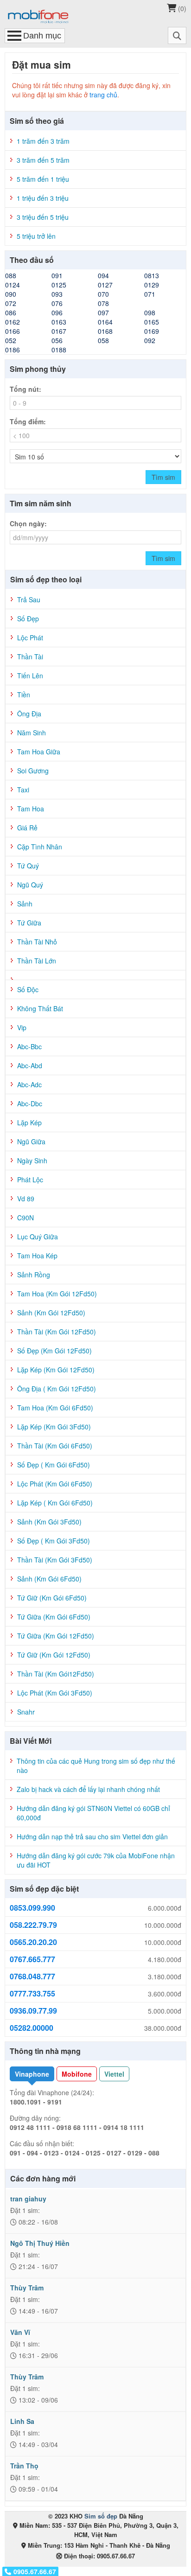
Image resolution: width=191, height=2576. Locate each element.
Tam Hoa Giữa (39, 752)
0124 (13, 285)
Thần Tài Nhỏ (37, 942)
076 (57, 303)
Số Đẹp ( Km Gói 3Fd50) (54, 1541)
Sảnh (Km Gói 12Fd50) (51, 1313)
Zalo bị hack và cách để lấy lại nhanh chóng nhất (88, 1789)
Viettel (114, 2074)
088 (11, 275)
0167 (59, 331)
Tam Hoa (31, 809)
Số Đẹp (28, 618)
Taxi (23, 790)
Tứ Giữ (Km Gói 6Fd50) (52, 1598)
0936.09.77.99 (33, 2011)
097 (103, 312)
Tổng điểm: (28, 421)
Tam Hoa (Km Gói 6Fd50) (55, 1408)
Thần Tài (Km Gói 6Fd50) (55, 1446)
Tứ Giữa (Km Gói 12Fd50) (56, 1636)
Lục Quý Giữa (38, 1237)
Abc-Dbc (30, 1103)
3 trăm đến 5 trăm (43, 160)
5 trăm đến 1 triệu (43, 179)
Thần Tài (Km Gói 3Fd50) (55, 1560)
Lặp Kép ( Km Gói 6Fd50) (55, 1503)
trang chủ (103, 95)
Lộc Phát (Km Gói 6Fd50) (55, 1484)
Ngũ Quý (30, 885)
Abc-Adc (29, 1084)
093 (57, 294)
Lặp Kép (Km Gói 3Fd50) (54, 1427)
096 (57, 312)
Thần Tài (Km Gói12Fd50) (56, 1674)
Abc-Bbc (29, 1046)
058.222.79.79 (33, 1925)
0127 (105, 285)
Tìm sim (163, 477)
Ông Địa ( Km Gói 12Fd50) (57, 1389)
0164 (105, 322)
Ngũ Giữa (31, 1141)
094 (103, 275)
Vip (22, 1027)
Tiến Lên (30, 676)
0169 (152, 331)
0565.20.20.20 (33, 1942)
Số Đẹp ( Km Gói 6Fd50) (54, 1465)
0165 (152, 322)
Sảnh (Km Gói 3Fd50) (49, 1522)
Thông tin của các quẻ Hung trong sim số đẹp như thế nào (96, 1766)
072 (11, 303)
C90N (25, 1218)
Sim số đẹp (101, 2516)
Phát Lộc (30, 1180)
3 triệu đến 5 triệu (43, 217)
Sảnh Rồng (34, 1275)
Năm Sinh (32, 733)
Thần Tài (30, 657)
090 (11, 294)
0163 (59, 322)
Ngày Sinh (32, 1160)
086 (11, 312)
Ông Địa (29, 714)
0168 (105, 331)
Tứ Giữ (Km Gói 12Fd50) (54, 1655)
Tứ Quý (28, 866)
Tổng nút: (25, 389)
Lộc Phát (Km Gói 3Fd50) (55, 1693)
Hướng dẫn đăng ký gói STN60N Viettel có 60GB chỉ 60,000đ (93, 1813)
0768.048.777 (32, 1977)
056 (57, 340)
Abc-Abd (30, 1065)
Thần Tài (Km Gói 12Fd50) (57, 1332)
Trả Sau (29, 599)
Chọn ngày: (28, 523)
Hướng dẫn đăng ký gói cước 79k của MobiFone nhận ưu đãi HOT (96, 1860)
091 (57, 275)
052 (11, 340)
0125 (59, 285)
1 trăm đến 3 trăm (43, 141)
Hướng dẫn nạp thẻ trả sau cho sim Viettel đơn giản (92, 1836)
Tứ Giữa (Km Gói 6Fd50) (54, 1617)
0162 (13, 322)
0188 (59, 350)
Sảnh (25, 904)
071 (150, 294)
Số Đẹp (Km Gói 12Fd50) (54, 1351)
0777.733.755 (32, 1994)
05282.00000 (32, 2028)
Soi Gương (33, 771)
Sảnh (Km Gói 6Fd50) (49, 1579)
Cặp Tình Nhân (40, 847)
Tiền (24, 695)
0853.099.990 (32, 1908)
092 (150, 340)
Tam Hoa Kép (37, 1256)
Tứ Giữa (29, 923)
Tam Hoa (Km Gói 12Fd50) (57, 1294)
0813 (152, 275)
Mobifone (77, 2074)
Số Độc (28, 989)
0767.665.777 (32, 1959)
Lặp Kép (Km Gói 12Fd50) (56, 1370)
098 (150, 312)
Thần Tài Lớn (37, 961)
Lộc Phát (30, 638)
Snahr (26, 1712)
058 (103, 340)
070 (103, 294)
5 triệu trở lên (36, 236)
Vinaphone (32, 2074)
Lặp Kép (29, 1122)
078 (103, 303)
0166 (13, 331)
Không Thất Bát (40, 1008)
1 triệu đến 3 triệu (43, 198)
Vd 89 (26, 1199)
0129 (152, 285)
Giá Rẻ (27, 828)
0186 (13, 350)
